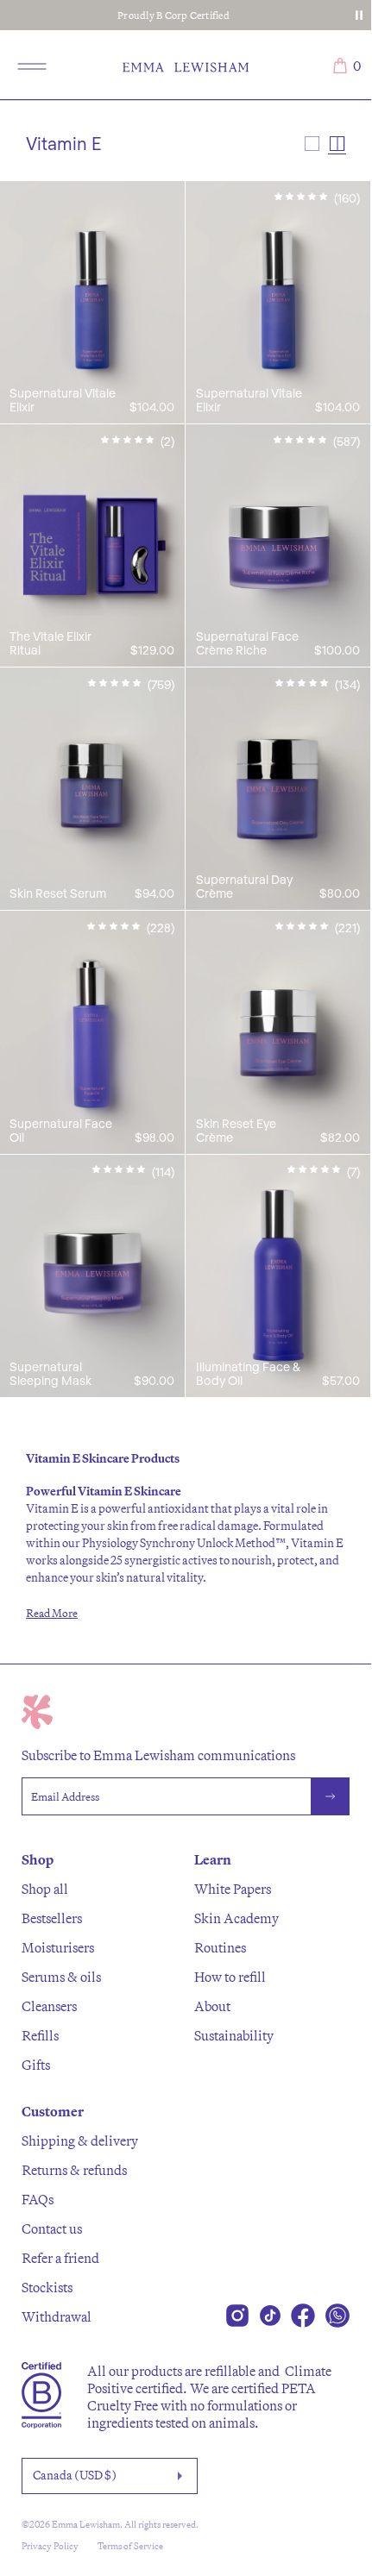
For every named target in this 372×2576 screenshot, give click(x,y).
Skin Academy (236, 1918)
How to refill (230, 1977)
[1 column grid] (312, 144)
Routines (220, 1947)
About (212, 2006)
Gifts (36, 2065)
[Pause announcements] (359, 16)
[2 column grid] (337, 144)
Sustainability (234, 2035)
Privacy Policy (50, 2546)
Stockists (47, 2287)
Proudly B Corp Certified (173, 15)
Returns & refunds (74, 2170)
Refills (40, 2035)
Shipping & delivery (80, 2140)
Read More (52, 1613)
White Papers (233, 1889)
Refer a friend (60, 2258)
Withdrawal (57, 2316)
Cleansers (49, 2006)
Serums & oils (61, 1977)
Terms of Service (130, 2546)
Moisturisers (58, 1947)
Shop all (45, 1889)
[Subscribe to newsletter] (331, 1796)
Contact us (52, 2228)
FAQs (38, 2199)
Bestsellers (52, 1918)
